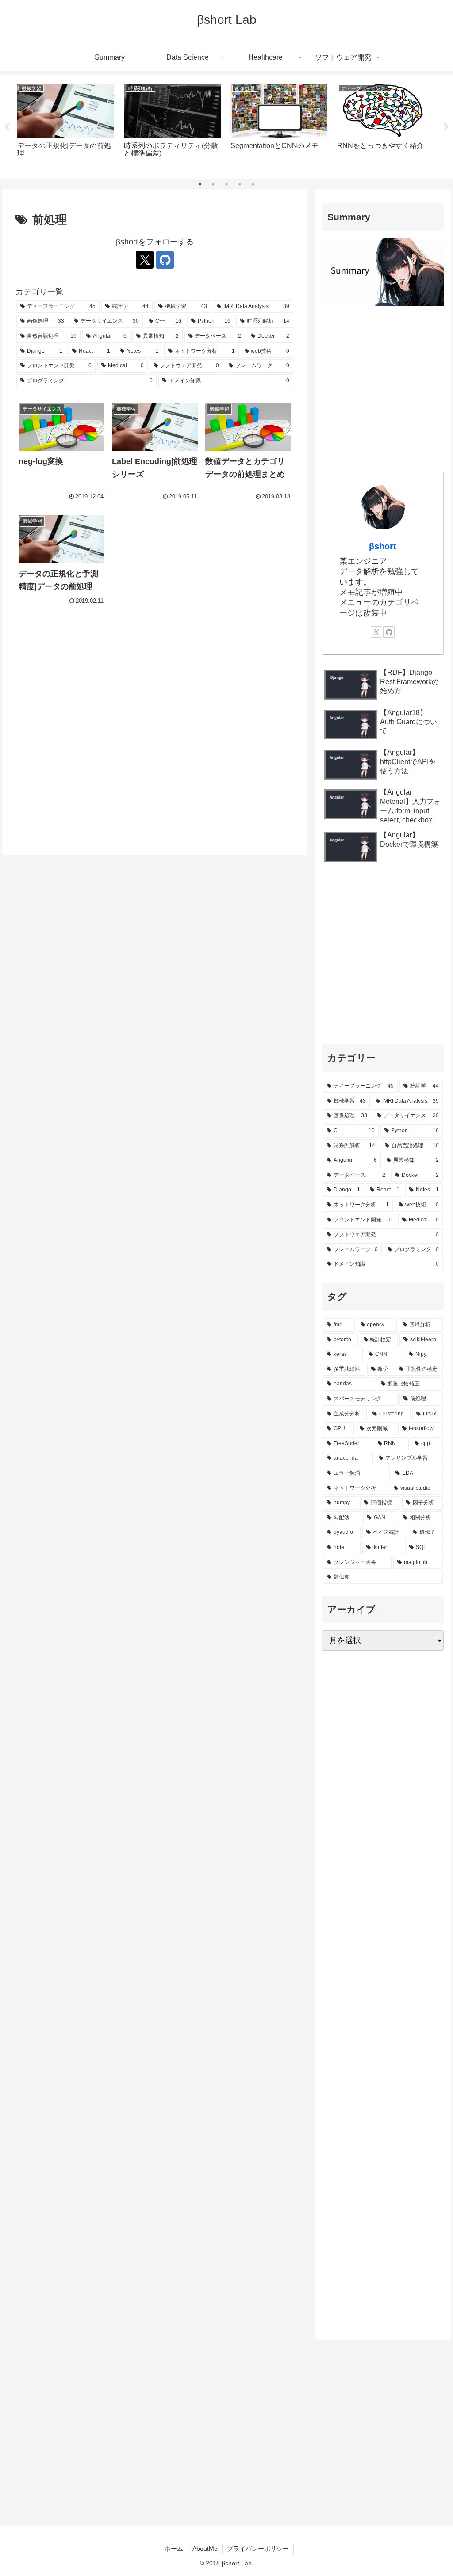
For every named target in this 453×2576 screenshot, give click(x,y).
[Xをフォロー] (145, 260)
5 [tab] (253, 184)
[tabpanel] (66, 125)
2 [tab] (213, 184)
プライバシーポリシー (258, 2549)
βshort (383, 546)
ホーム (174, 2549)
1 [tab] (200, 184)
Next (446, 127)
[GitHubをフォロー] (165, 260)
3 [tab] (226, 184)
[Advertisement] (155, 730)
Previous (7, 127)
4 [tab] (240, 184)
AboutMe (205, 2549)
